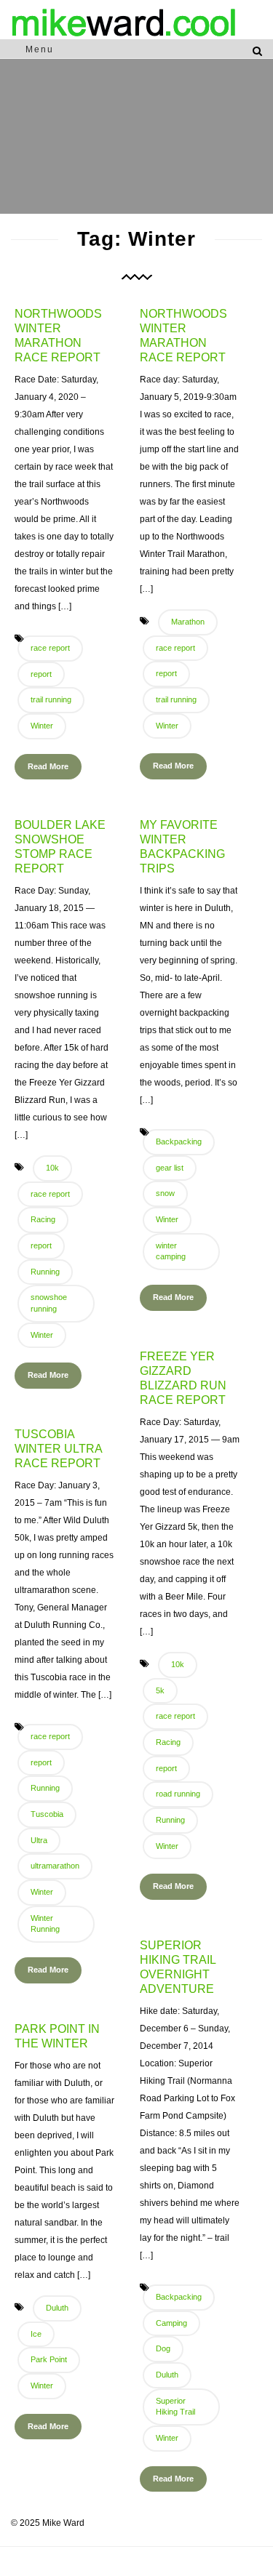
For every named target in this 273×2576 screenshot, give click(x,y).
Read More (48, 766)
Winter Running (45, 1924)
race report (50, 648)
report (41, 674)
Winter (42, 726)
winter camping (171, 1251)
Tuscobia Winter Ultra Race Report (58, 1449)
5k (160, 1690)
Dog (163, 2348)
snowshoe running (49, 1303)
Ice (36, 2334)
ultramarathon (55, 1866)
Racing (43, 1219)
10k (52, 1168)
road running (178, 1794)
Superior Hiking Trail (175, 2407)
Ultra (39, 1840)
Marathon (188, 622)
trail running (51, 699)
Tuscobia (47, 1814)
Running (45, 1272)
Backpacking (179, 1141)
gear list (170, 1168)
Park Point (49, 2359)
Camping (171, 2323)
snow (165, 1193)
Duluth (167, 2375)
